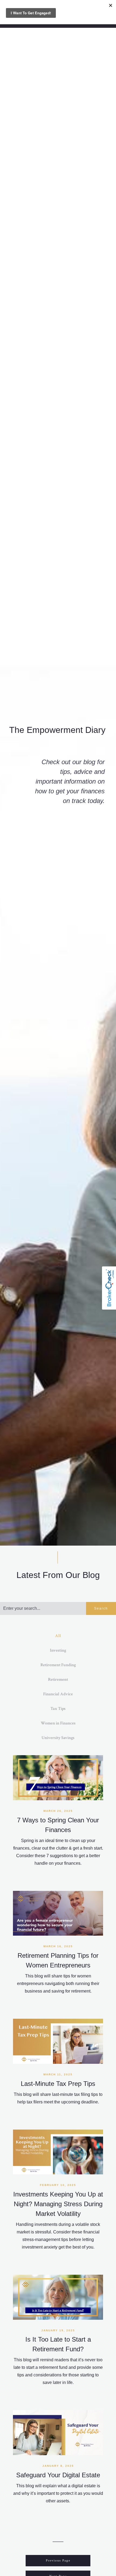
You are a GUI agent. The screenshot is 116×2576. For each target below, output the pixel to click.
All (58, 1636)
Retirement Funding (58, 1665)
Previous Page (58, 2560)
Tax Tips (58, 1709)
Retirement (58, 1680)
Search (101, 1608)
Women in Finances (58, 1723)
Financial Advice (58, 1694)
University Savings (58, 1738)
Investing (58, 1650)
